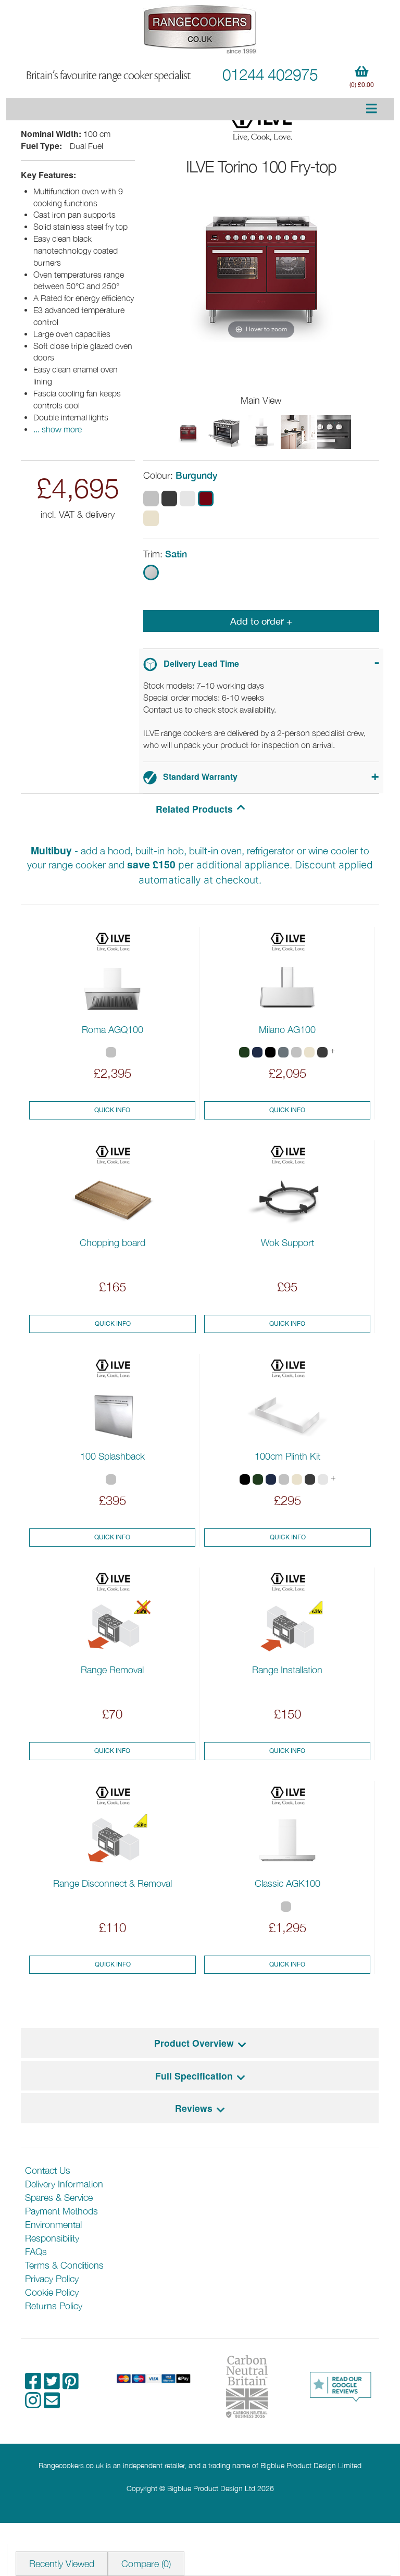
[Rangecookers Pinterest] (71, 2385)
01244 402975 (270, 74)
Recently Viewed (62, 2564)
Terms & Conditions (64, 2265)
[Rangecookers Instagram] (34, 2404)
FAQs (36, 2252)
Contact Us (48, 2170)
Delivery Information (64, 2184)
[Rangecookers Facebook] (34, 2385)
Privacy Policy (52, 2279)
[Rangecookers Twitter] (53, 2385)
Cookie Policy (52, 2292)
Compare (146, 2564)
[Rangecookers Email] (52, 2404)
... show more (58, 429)
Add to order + (261, 621)
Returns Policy (54, 2306)
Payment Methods (61, 2211)
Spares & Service (59, 2198)
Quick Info (112, 1110)
